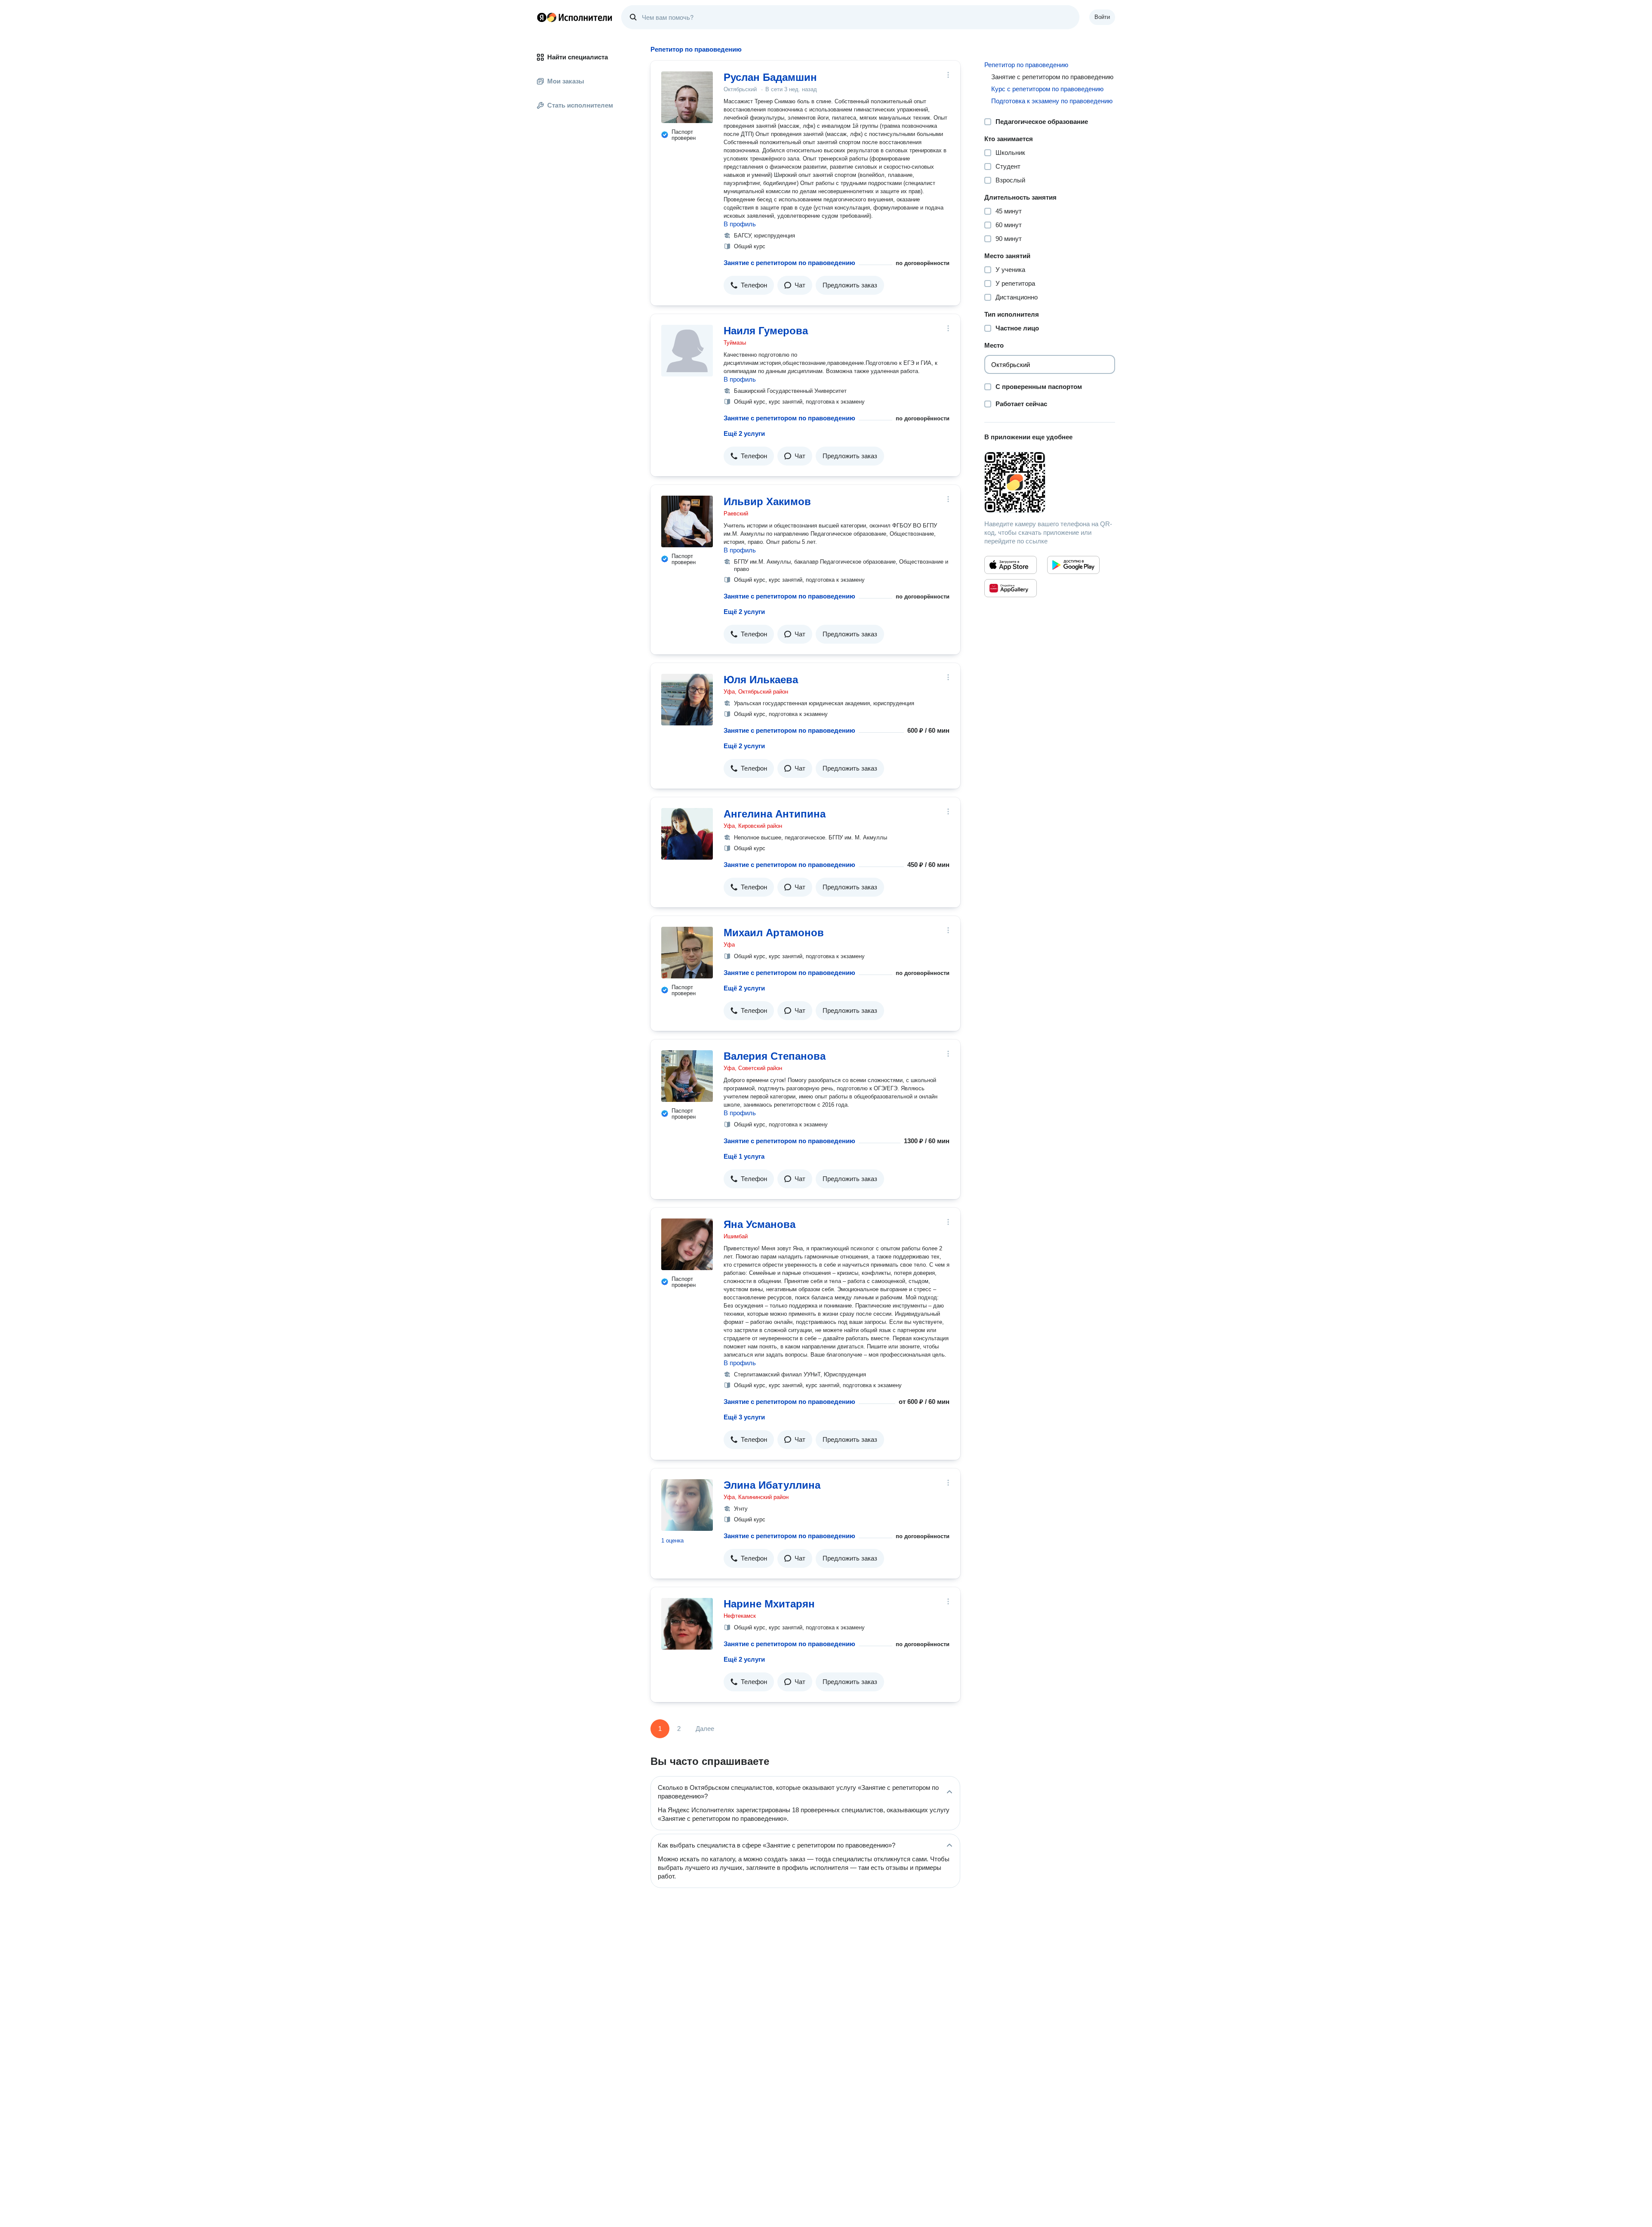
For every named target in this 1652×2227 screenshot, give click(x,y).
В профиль (740, 224)
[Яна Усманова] (687, 1244)
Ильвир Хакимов (767, 501)
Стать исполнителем (580, 105)
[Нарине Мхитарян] (687, 1624)
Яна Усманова (760, 1224)
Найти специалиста (578, 57)
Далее (705, 1729)
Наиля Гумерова (766, 331)
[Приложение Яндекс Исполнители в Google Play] (1073, 565)
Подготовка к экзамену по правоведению (1052, 101)
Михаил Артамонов (774, 933)
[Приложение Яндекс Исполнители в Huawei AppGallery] (1011, 588)
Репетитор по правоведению (1026, 65)
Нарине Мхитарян (769, 1604)
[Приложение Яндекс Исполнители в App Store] (1011, 565)
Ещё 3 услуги (744, 1417)
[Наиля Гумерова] (687, 351)
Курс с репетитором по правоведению (1047, 89)
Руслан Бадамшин (770, 77)
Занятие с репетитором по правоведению (789, 263)
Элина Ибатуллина (772, 1485)
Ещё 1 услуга (744, 1156)
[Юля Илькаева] (687, 700)
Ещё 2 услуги (744, 433)
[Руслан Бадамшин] (687, 97)
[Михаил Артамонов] (687, 953)
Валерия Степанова (775, 1056)
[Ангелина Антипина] (687, 834)
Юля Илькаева (761, 680)
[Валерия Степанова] (687, 1076)
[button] (749, 285)
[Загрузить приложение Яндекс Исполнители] (1050, 482)
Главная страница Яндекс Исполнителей (575, 17)
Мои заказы (566, 81)
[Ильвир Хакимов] (687, 521)
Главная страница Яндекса (542, 17)
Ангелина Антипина (775, 814)
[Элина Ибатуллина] (687, 1505)
